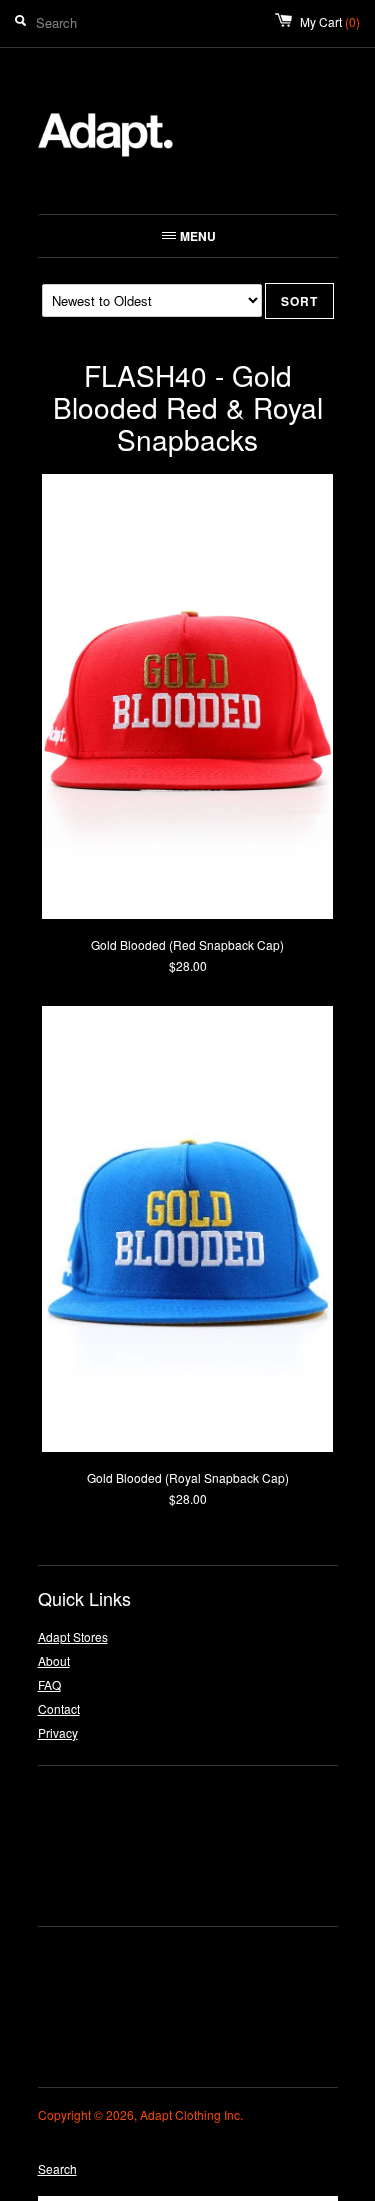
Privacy (58, 1732)
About (54, 1660)
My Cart (330, 21)
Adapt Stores (73, 1636)
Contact (59, 1708)
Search (57, 2168)
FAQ (49, 1684)
